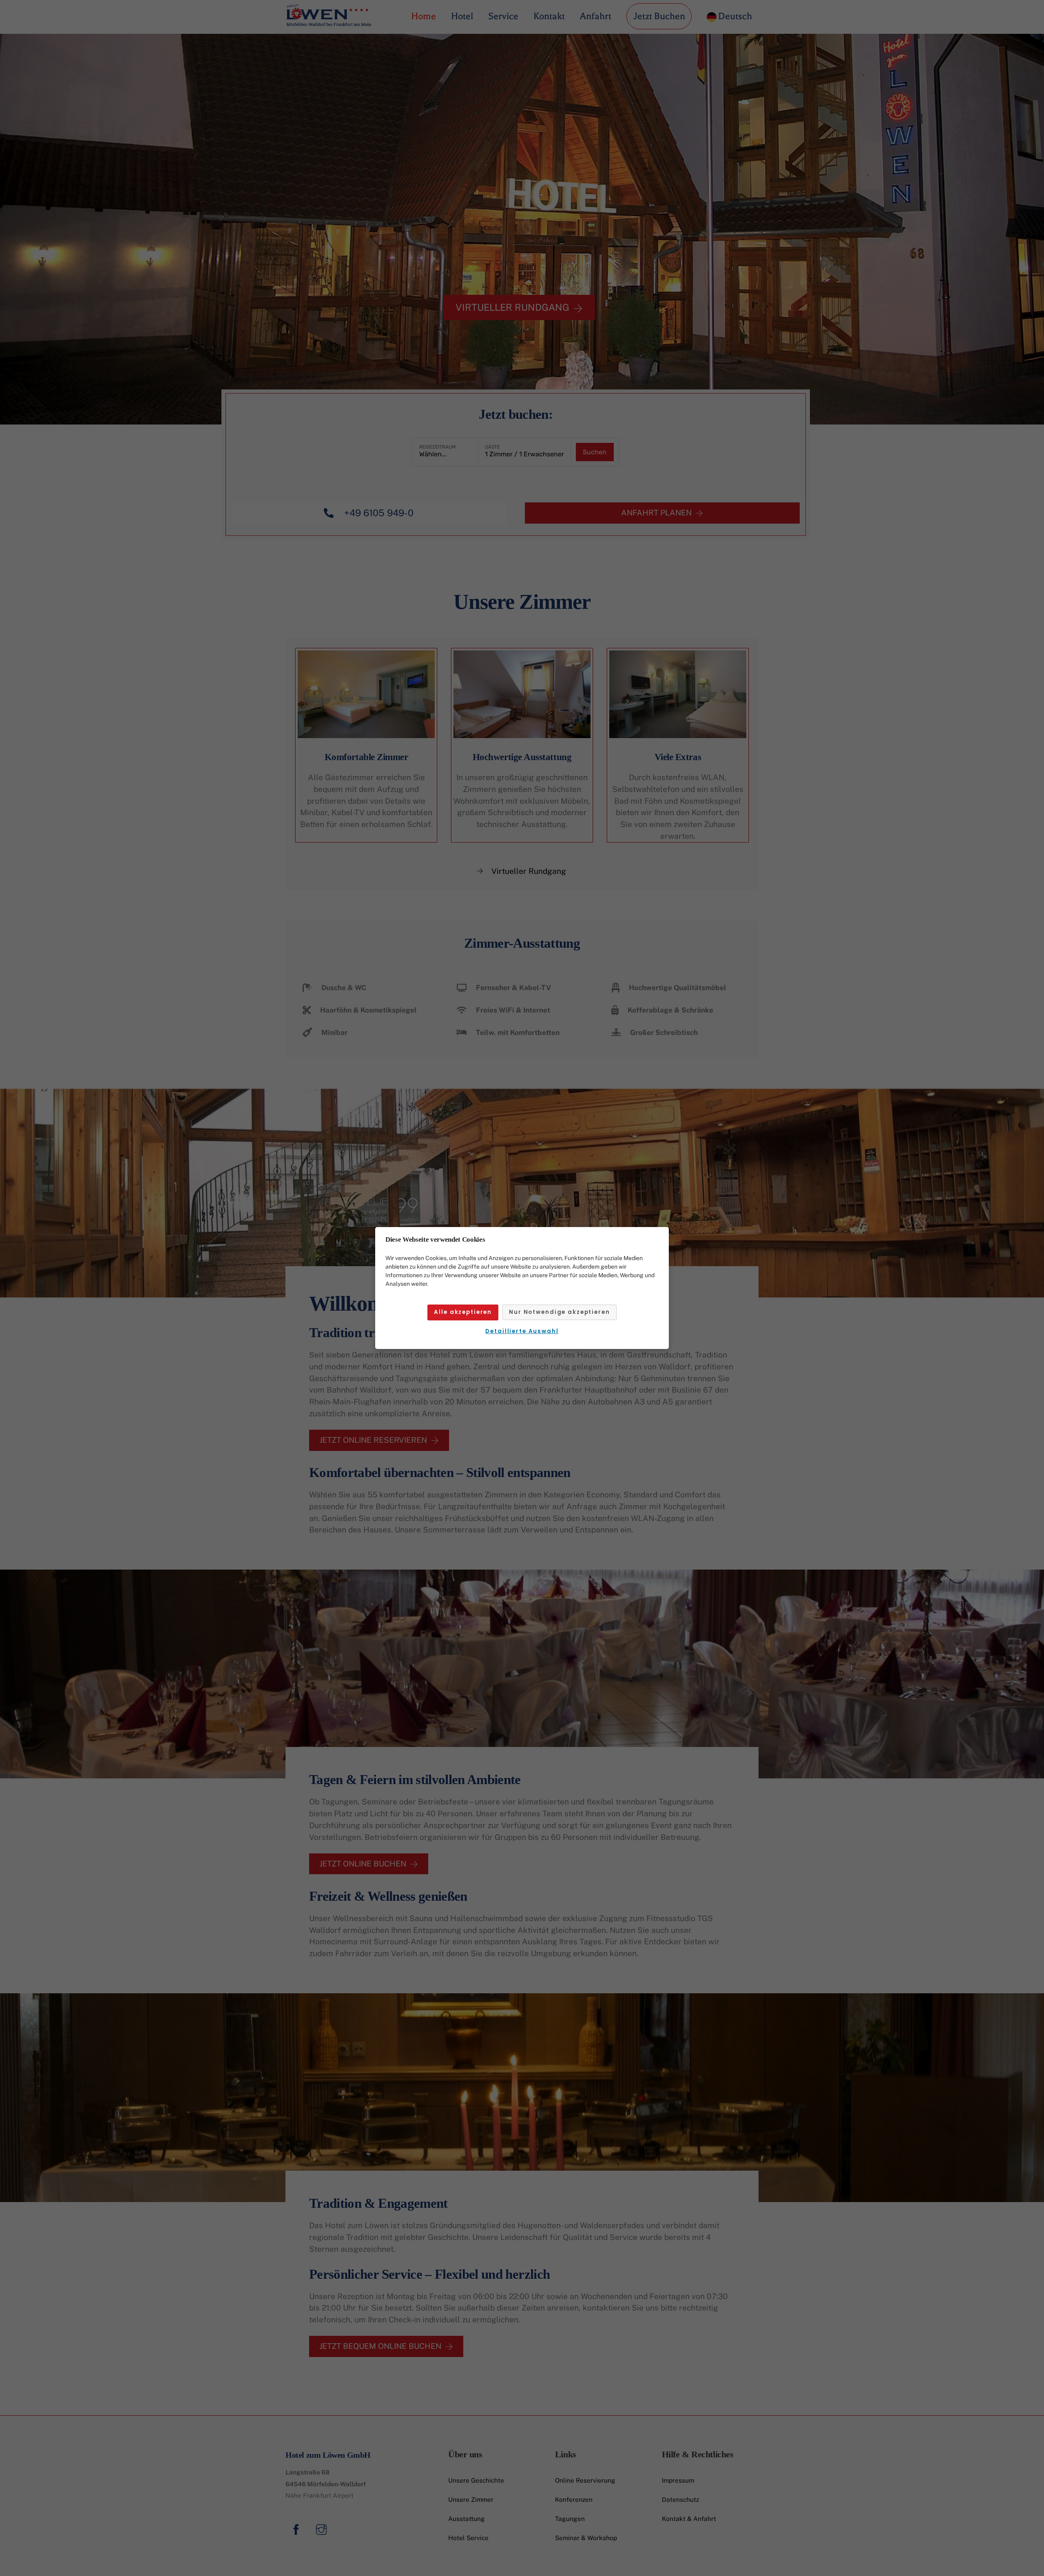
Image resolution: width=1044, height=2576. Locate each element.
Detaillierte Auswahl (522, 1331)
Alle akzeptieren (463, 1312)
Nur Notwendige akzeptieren (559, 1312)
